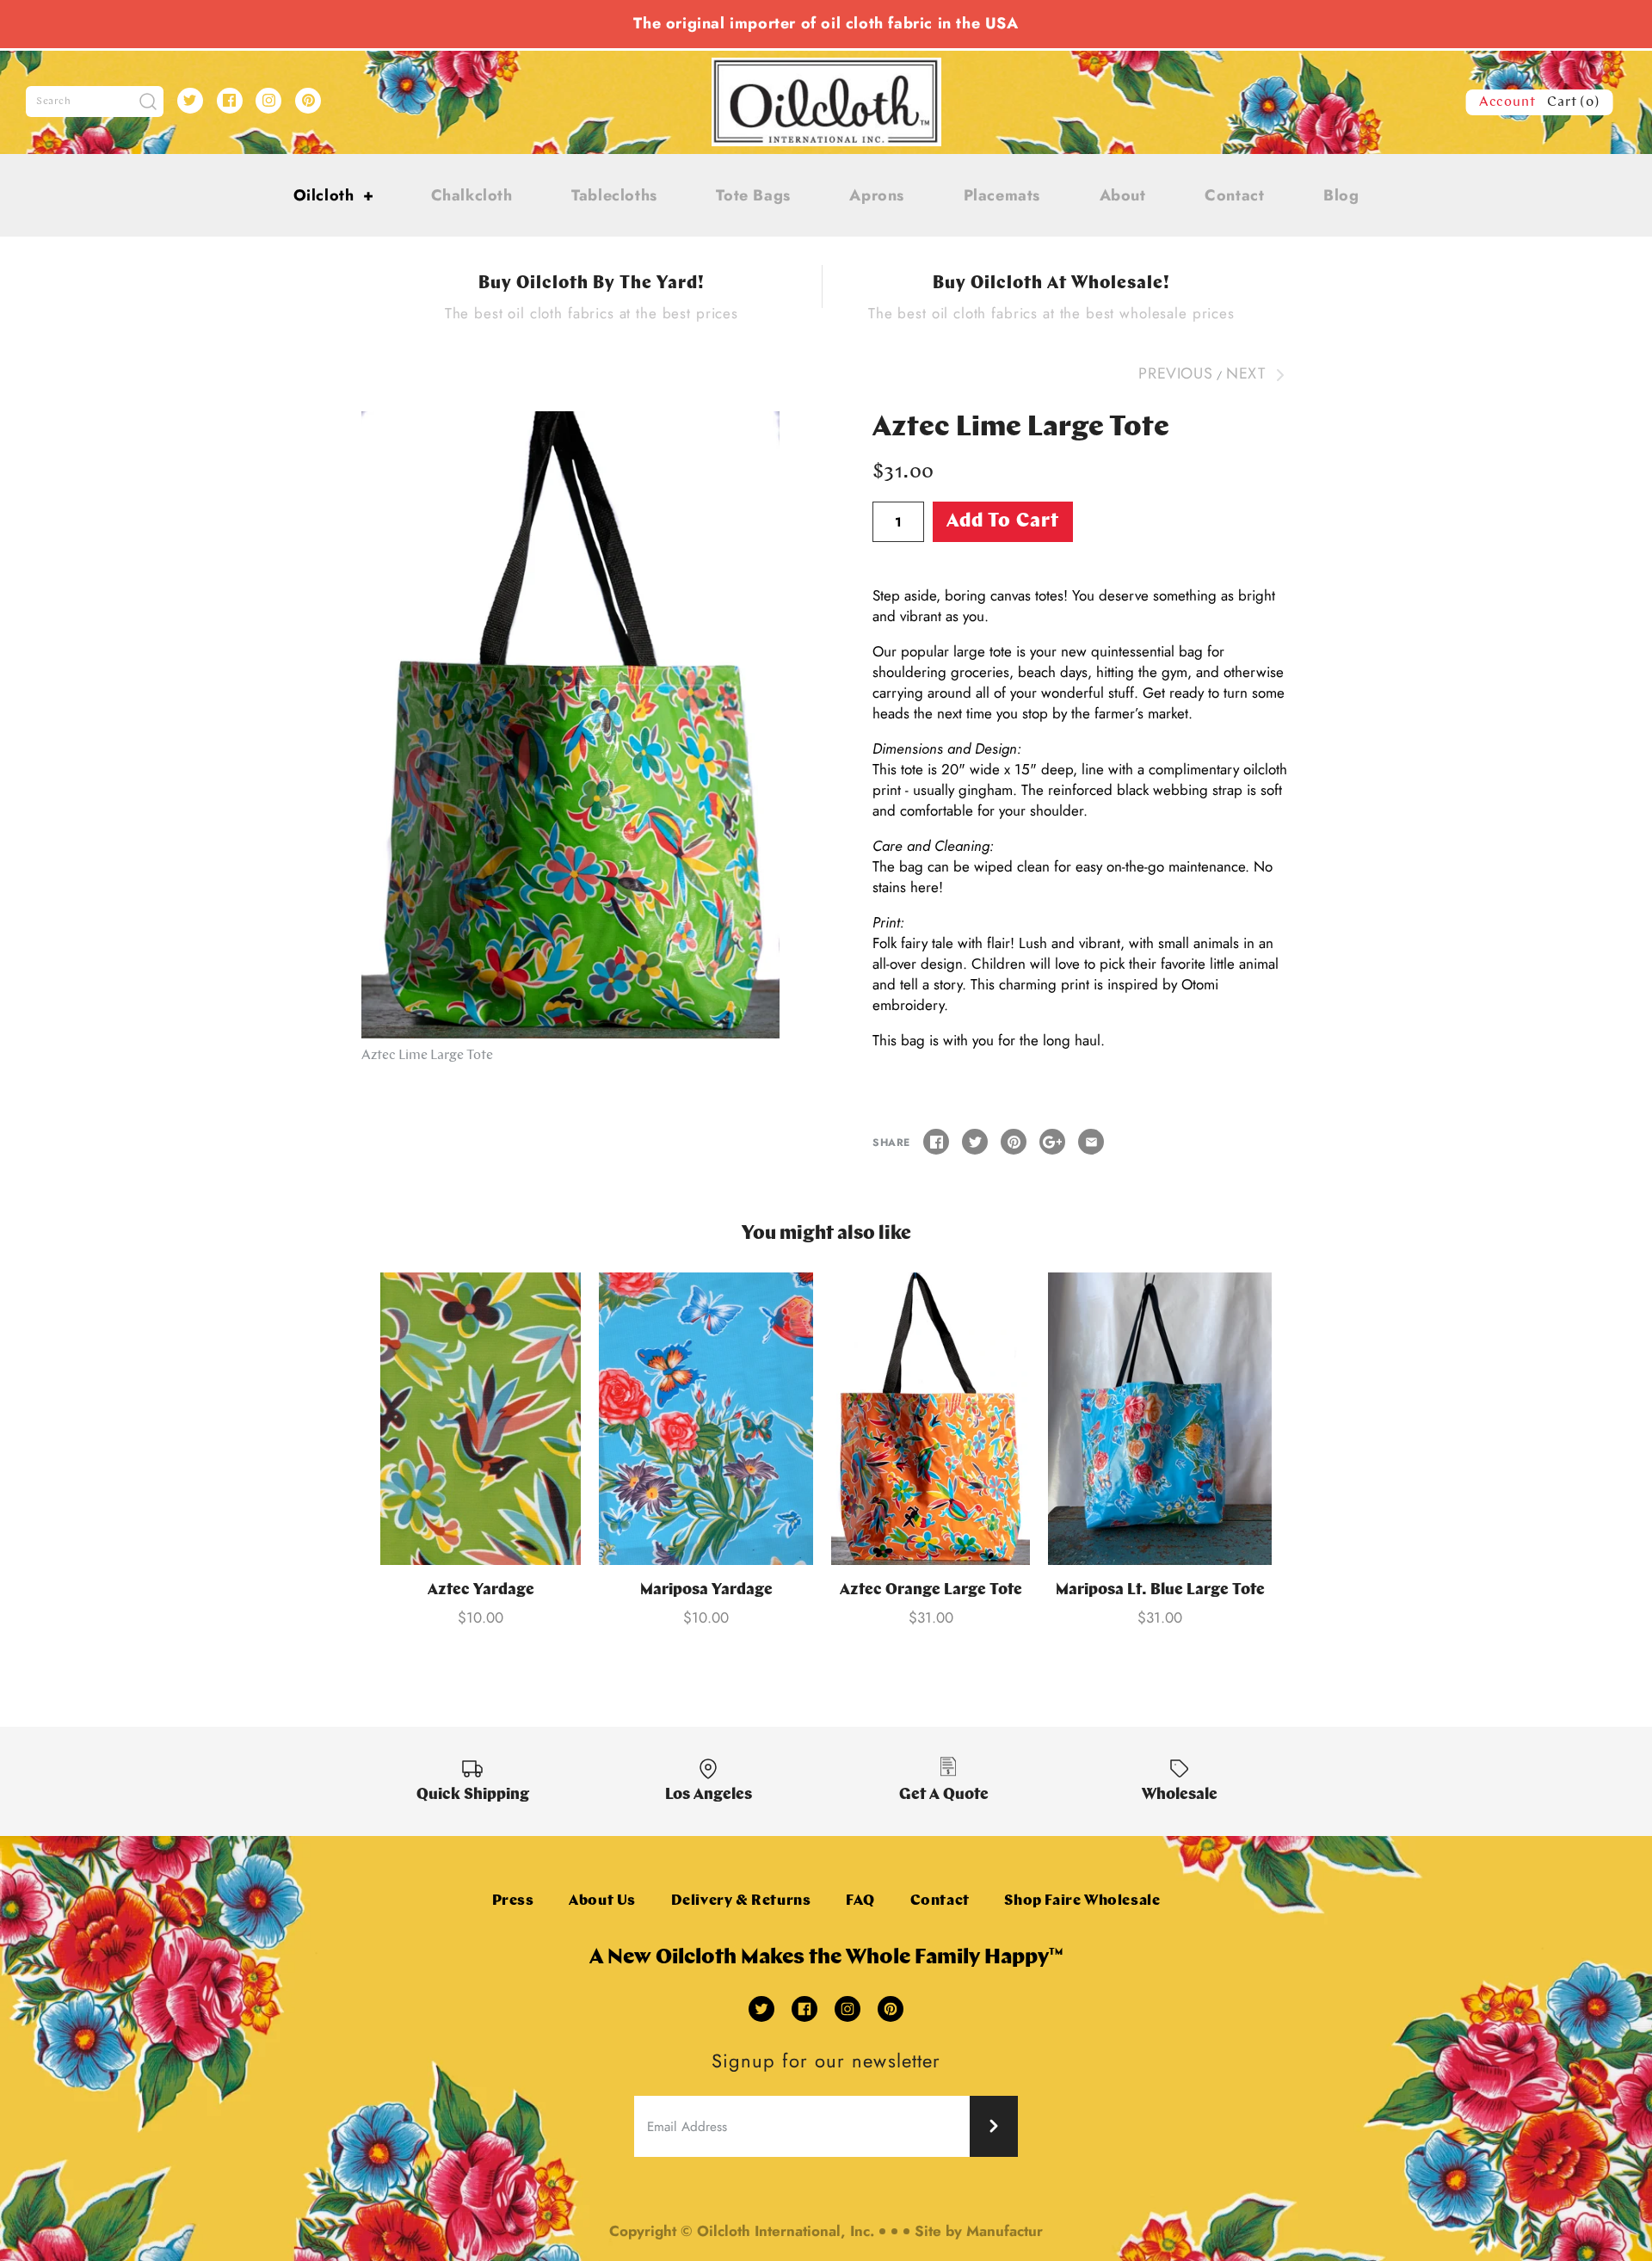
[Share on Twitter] (975, 1142)
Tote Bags (753, 195)
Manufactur (1005, 2231)
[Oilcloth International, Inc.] (826, 68)
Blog (1341, 195)
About (1123, 195)
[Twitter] (190, 101)
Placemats (1002, 195)
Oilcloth (334, 195)
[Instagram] (268, 101)
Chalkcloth (472, 195)
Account (1507, 102)
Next (1248, 373)
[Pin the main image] (1014, 1142)
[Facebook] (230, 101)
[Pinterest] (308, 101)
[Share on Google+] (1052, 1142)
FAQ (860, 1901)
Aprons (877, 195)
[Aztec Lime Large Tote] (570, 725)
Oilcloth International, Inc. (786, 2231)
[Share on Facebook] (936, 1142)
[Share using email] (1091, 1142)
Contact (1234, 195)
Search (54, 102)
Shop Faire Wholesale (1082, 1901)
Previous (1175, 373)
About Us (602, 1901)
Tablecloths (614, 195)
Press (513, 1901)
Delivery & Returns (741, 1901)
